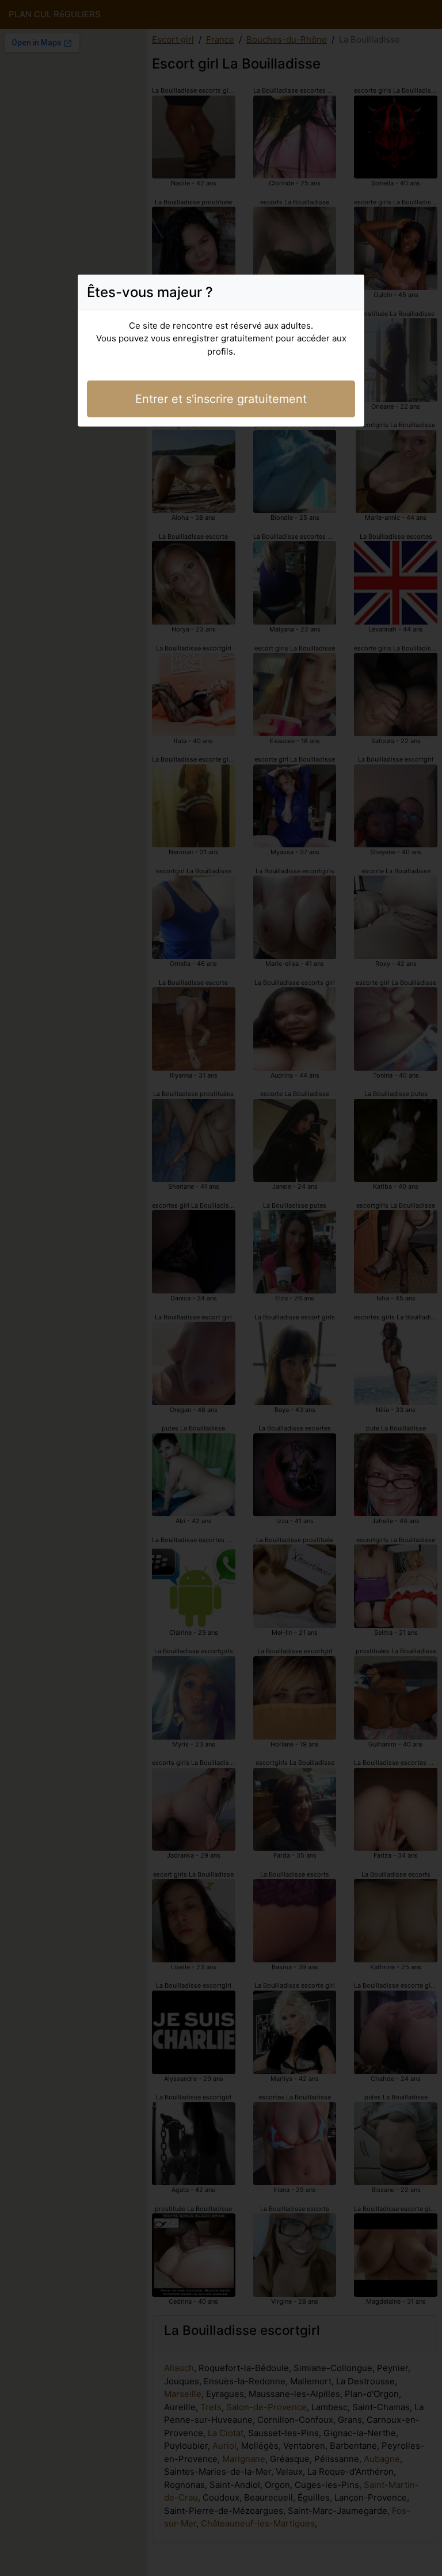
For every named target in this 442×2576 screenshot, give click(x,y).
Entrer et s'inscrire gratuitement (221, 399)
